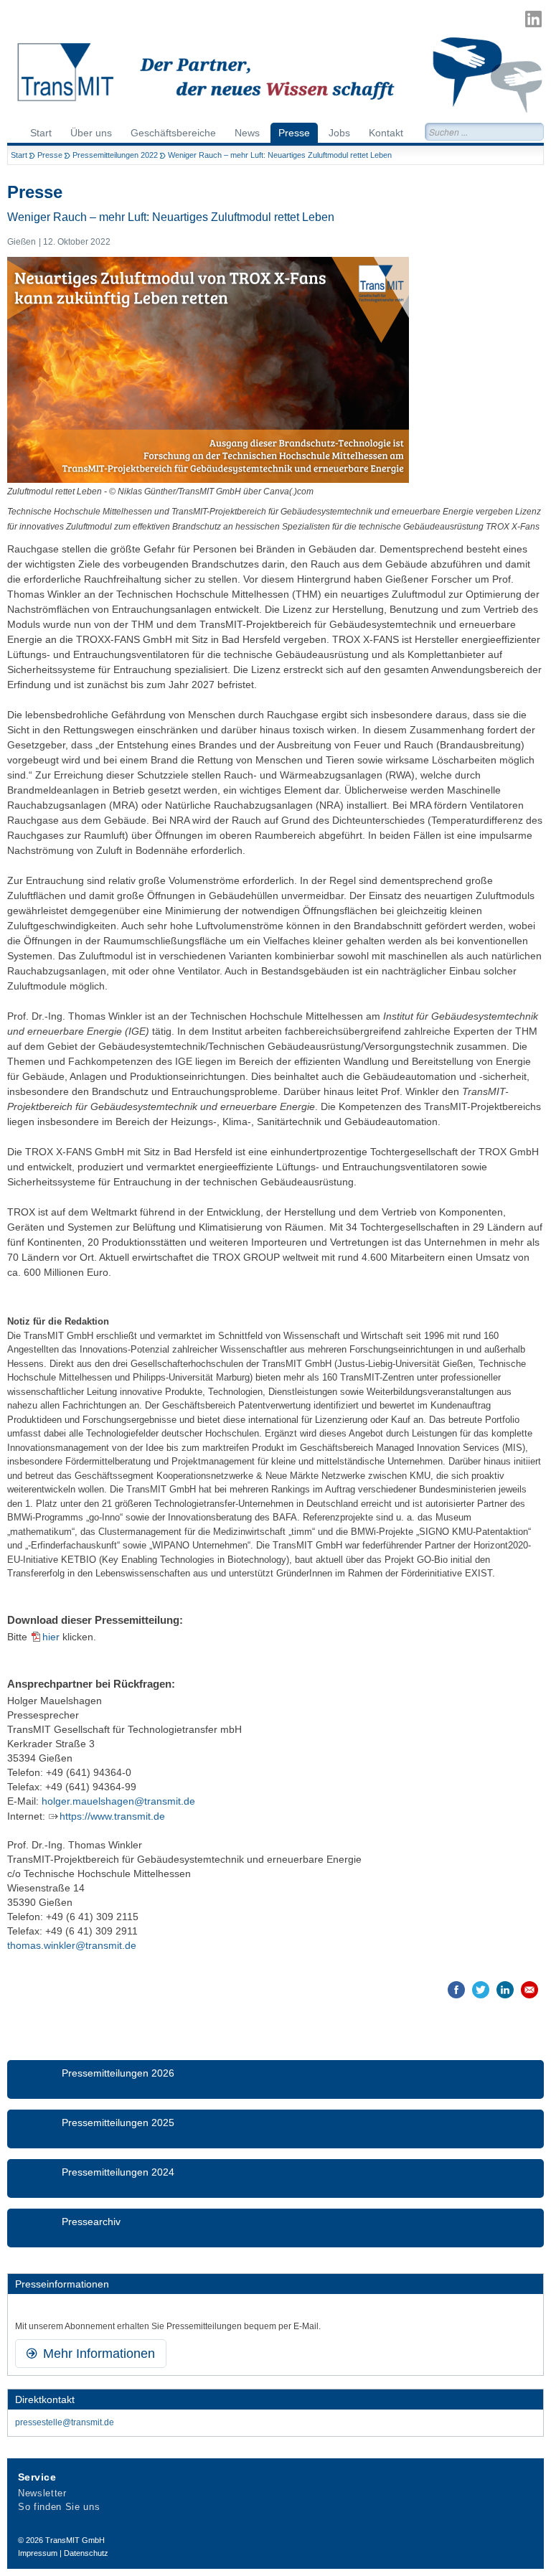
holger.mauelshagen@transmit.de (118, 1801)
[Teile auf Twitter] (481, 1990)
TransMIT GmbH (75, 2540)
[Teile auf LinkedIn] (505, 1990)
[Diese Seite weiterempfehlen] (529, 1990)
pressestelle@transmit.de (65, 2422)
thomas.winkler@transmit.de (72, 1945)
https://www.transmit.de (112, 1816)
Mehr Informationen (97, 2354)
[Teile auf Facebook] (456, 1990)
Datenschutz (86, 2553)
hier (51, 1637)
